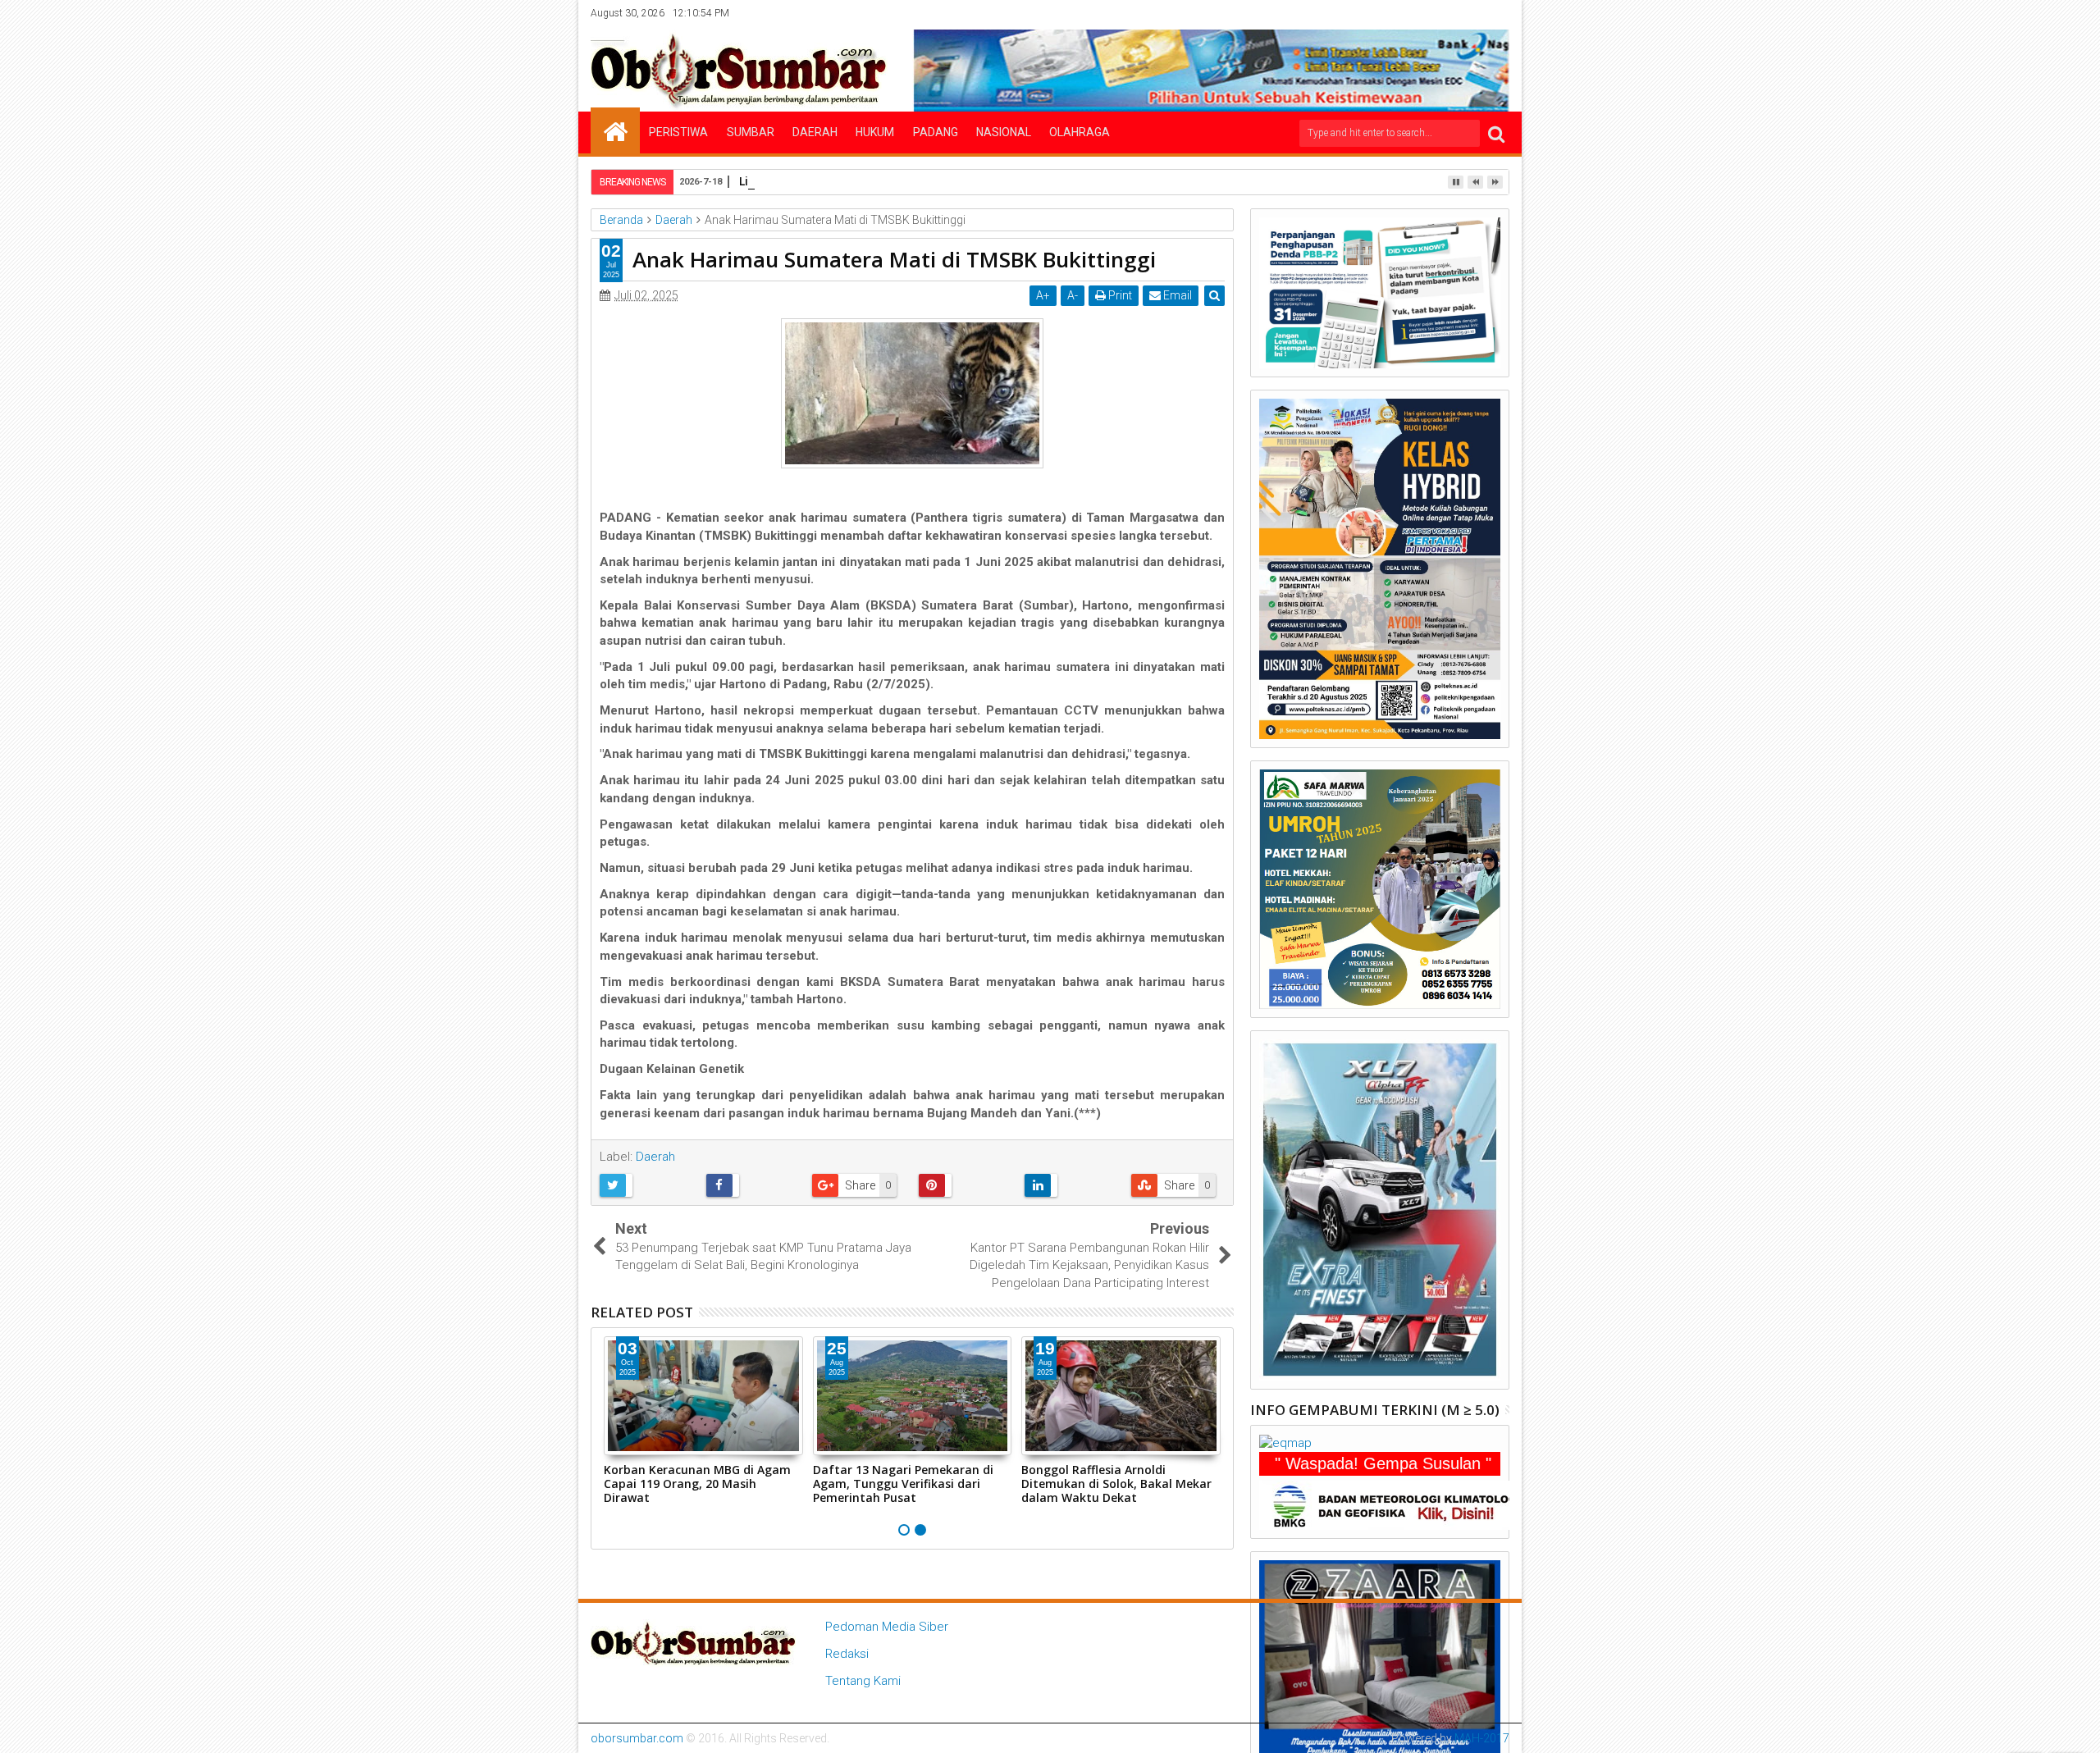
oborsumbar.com (637, 1738)
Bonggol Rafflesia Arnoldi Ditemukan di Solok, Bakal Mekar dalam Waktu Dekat (1116, 1484)
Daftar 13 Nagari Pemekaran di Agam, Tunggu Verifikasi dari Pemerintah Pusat (903, 1484)
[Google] (1472, 13)
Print (1119, 295)
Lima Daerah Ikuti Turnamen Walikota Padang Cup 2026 (901, 181)
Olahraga (1080, 132)
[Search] (1496, 133)
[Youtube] (1498, 13)
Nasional (1004, 132)
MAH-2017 (1482, 1738)
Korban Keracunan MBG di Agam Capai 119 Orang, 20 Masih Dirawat (697, 1484)
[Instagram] (1447, 13)
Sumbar (751, 132)
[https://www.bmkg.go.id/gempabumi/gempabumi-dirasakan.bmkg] (1395, 1504)
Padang (936, 132)
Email (1176, 295)
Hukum (875, 132)
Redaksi (847, 1654)
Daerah (815, 132)
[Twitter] (1422, 13)
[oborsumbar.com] (615, 130)
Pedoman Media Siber (887, 1627)
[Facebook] (1396, 13)
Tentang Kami (863, 1681)
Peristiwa (678, 132)
